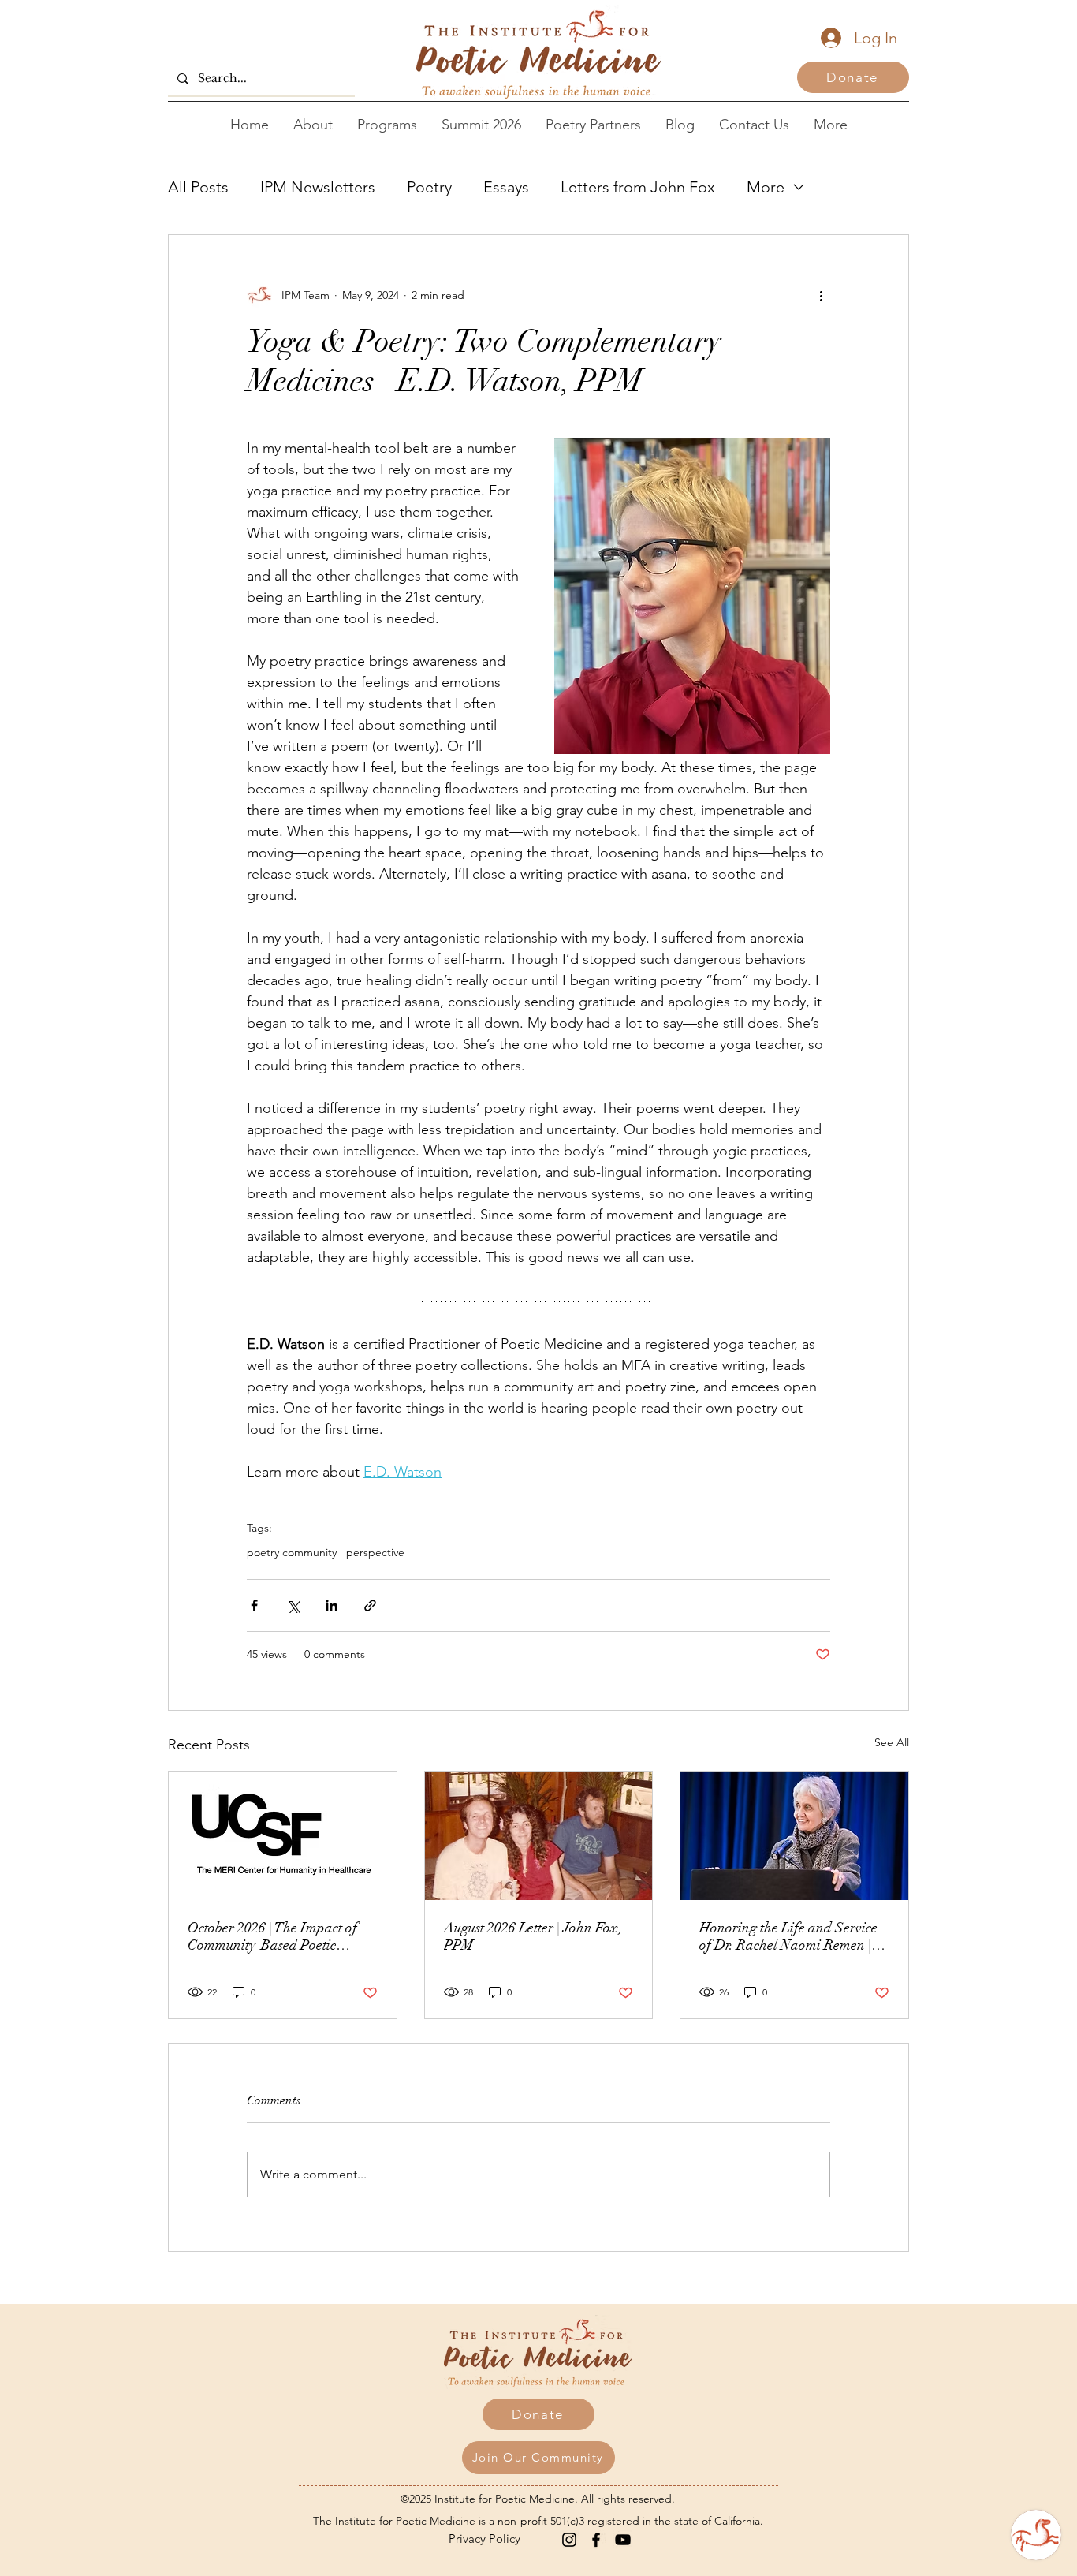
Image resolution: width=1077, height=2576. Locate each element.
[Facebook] (596, 2540)
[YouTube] (623, 2540)
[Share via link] (370, 1605)
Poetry (429, 187)
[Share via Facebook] (254, 1605)
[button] (538, 2458)
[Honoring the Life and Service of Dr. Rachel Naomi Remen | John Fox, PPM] (794, 1836)
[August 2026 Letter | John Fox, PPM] (539, 1836)
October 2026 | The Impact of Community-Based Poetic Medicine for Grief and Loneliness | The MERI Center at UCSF (275, 1936)
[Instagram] (569, 2540)
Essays (506, 187)
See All (892, 1742)
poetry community (292, 1553)
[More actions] (821, 295)
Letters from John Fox (638, 187)
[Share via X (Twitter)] (293, 1605)
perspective (375, 1553)
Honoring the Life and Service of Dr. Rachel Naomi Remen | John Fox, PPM (788, 1936)
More (766, 187)
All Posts (198, 187)
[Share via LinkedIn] (332, 1605)
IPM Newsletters (318, 187)
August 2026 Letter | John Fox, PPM (533, 1936)
